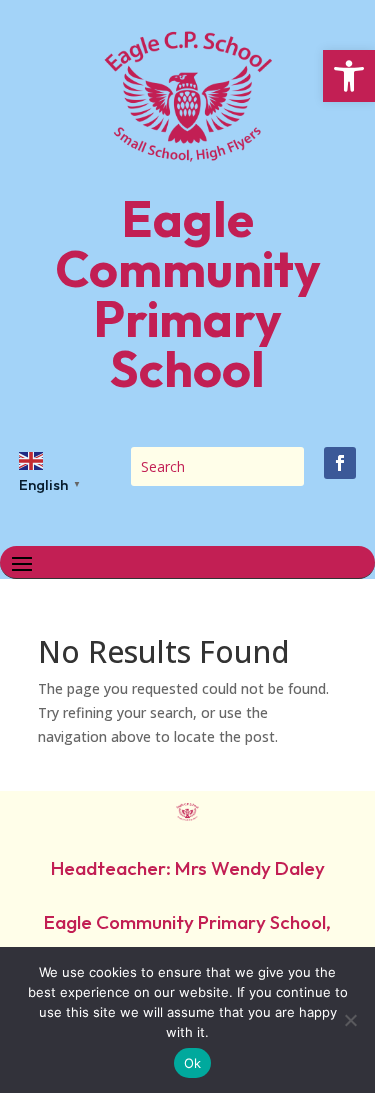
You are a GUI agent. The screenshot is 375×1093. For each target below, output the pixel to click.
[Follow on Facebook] (340, 463)
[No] (350, 1020)
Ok (193, 1063)
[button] (349, 76)
